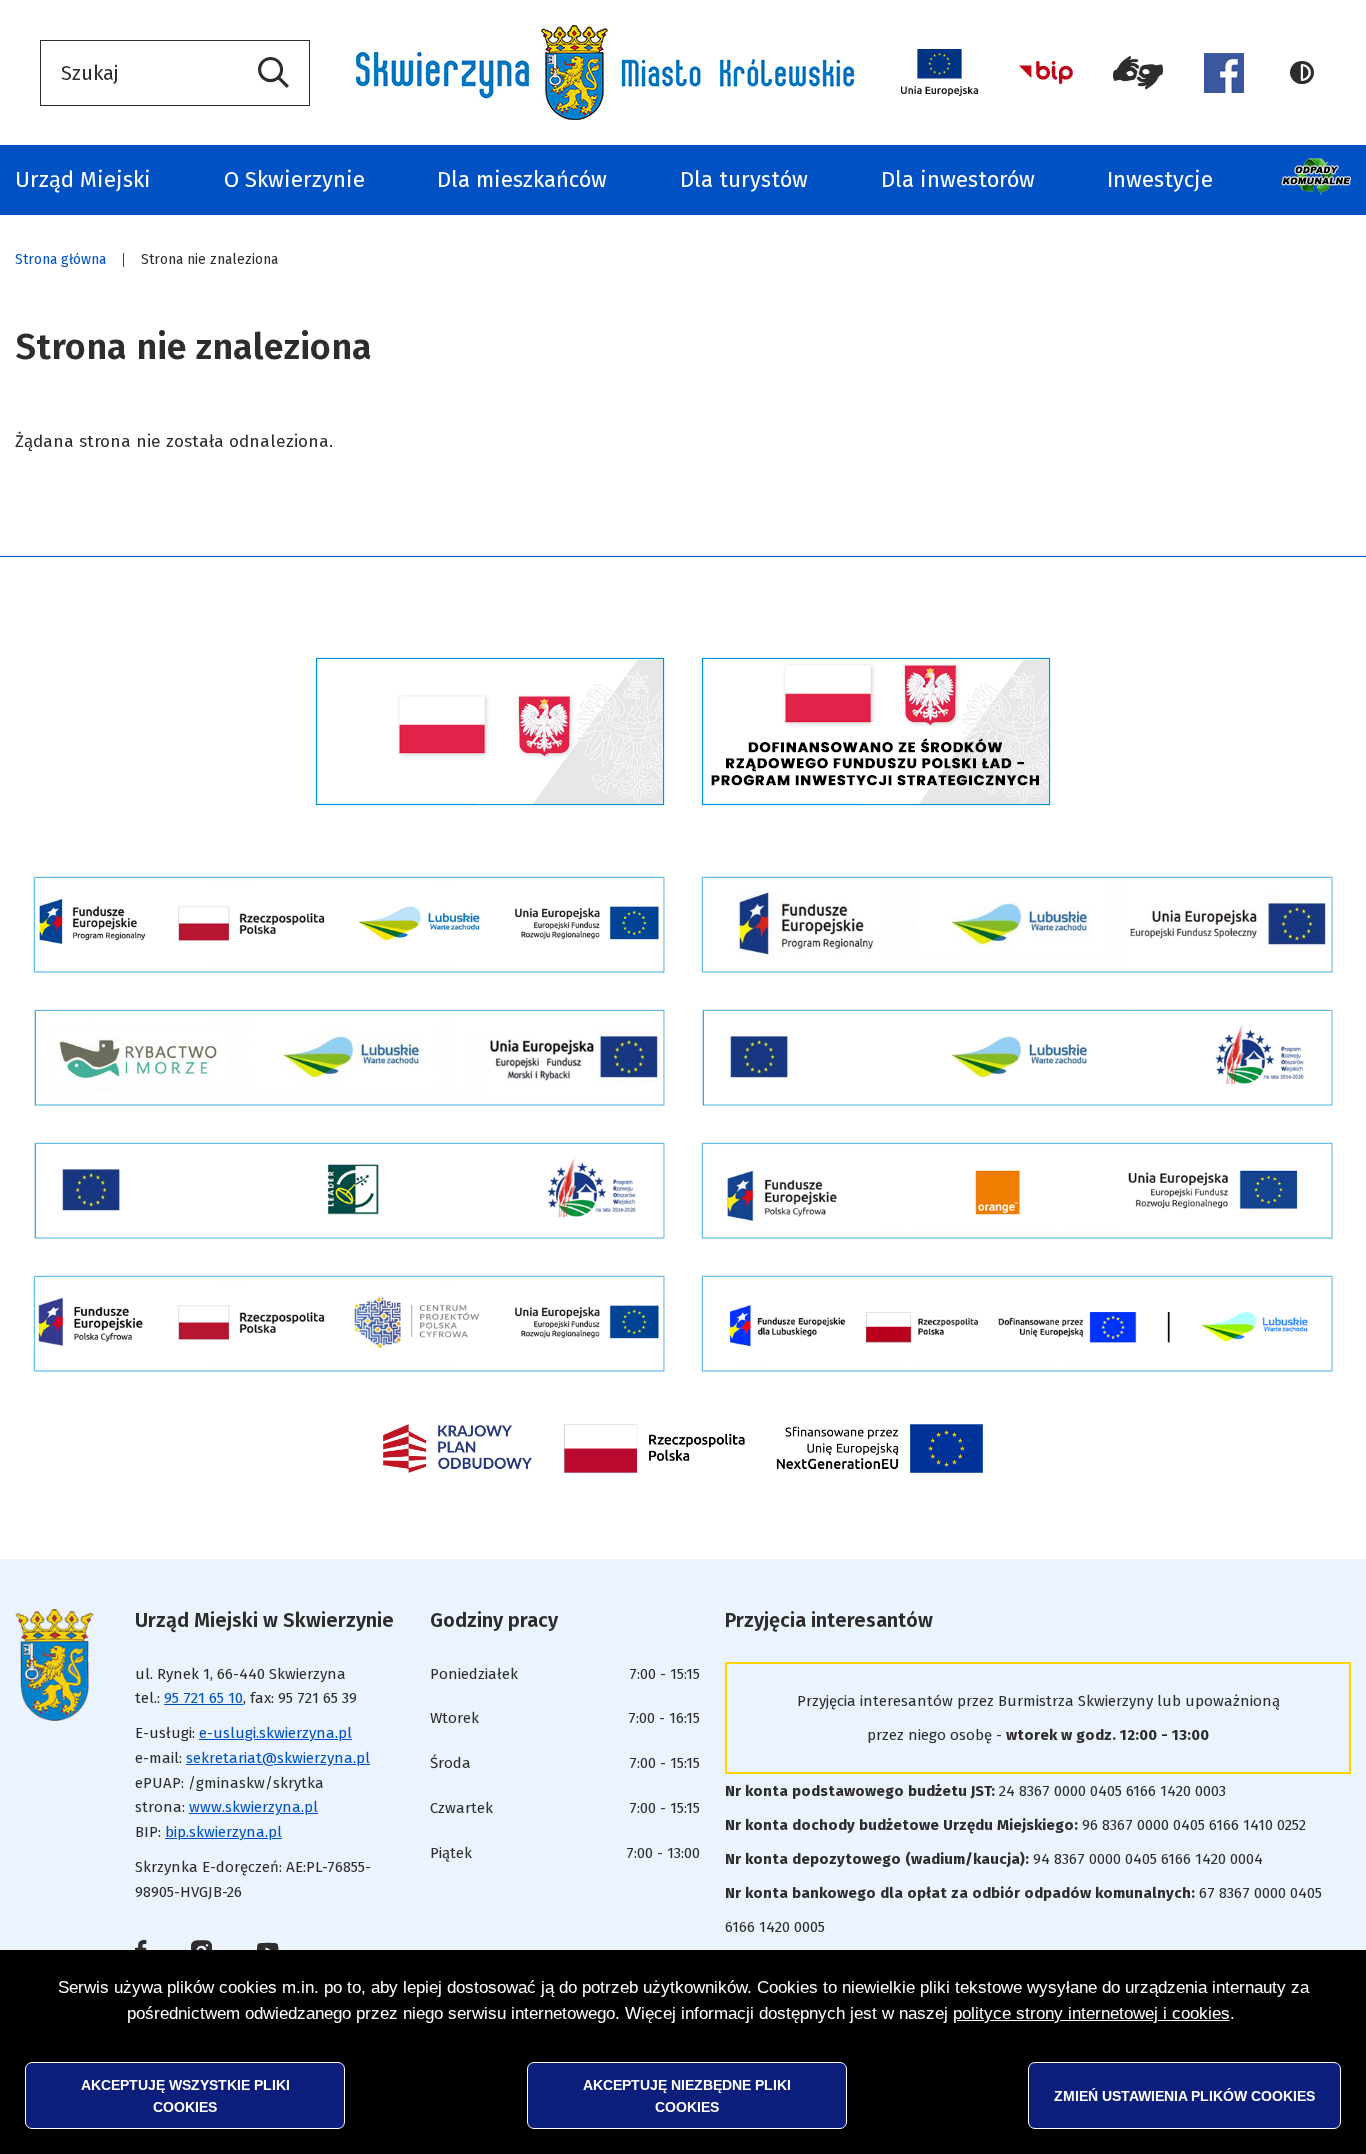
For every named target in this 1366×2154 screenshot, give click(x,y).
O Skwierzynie (294, 179)
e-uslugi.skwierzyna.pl (275, 1733)
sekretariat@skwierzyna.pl (278, 1758)
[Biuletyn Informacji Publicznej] (1046, 72)
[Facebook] (1224, 73)
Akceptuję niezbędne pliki (687, 2095)
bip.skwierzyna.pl (223, 1832)
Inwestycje (1160, 179)
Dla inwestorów (958, 179)
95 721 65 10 (203, 1698)
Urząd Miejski (83, 179)
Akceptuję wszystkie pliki (185, 2095)
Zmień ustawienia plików (1184, 2095)
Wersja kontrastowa (1308, 73)
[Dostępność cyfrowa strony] (1138, 73)
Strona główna (60, 259)
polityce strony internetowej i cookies (1091, 2013)
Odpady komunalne (1318, 180)
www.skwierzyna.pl (253, 1807)
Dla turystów (744, 179)
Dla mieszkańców (522, 179)
